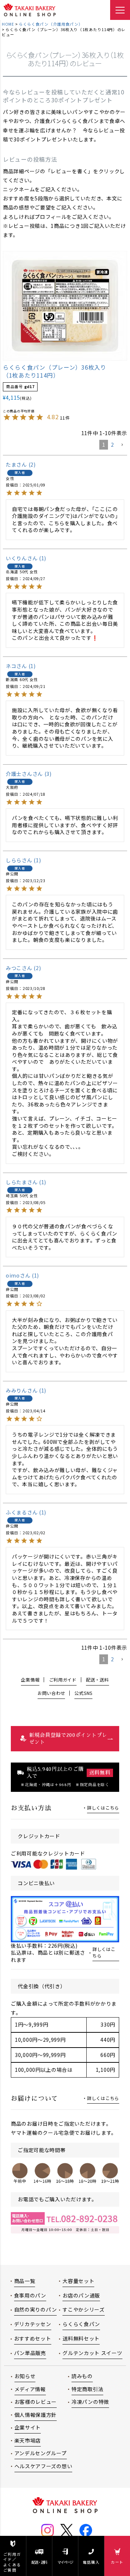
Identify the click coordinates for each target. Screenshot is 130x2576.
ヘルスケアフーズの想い (44, 2466)
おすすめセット (33, 2338)
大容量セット (78, 2281)
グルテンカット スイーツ (92, 2353)
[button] (122, 445)
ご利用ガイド (63, 1680)
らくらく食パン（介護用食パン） (51, 24)
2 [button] (112, 445)
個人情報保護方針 (36, 2415)
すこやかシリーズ (84, 2309)
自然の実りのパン (36, 2309)
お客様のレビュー (36, 2402)
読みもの (82, 2376)
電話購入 (91, 2562)
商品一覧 (25, 2281)
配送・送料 (39, 2562)
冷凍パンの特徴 (90, 2402)
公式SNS (83, 1693)
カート (117, 2562)
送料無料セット (81, 2338)
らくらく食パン (81, 2324)
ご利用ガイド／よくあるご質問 (12, 2562)
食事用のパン (30, 2295)
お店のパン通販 (81, 2295)
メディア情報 (30, 2389)
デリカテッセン (33, 2324)
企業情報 (30, 1680)
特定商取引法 (87, 2389)
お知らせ (25, 2376)
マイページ (65, 2562)
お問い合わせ (51, 1693)
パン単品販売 (30, 2353)
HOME (8, 24)
